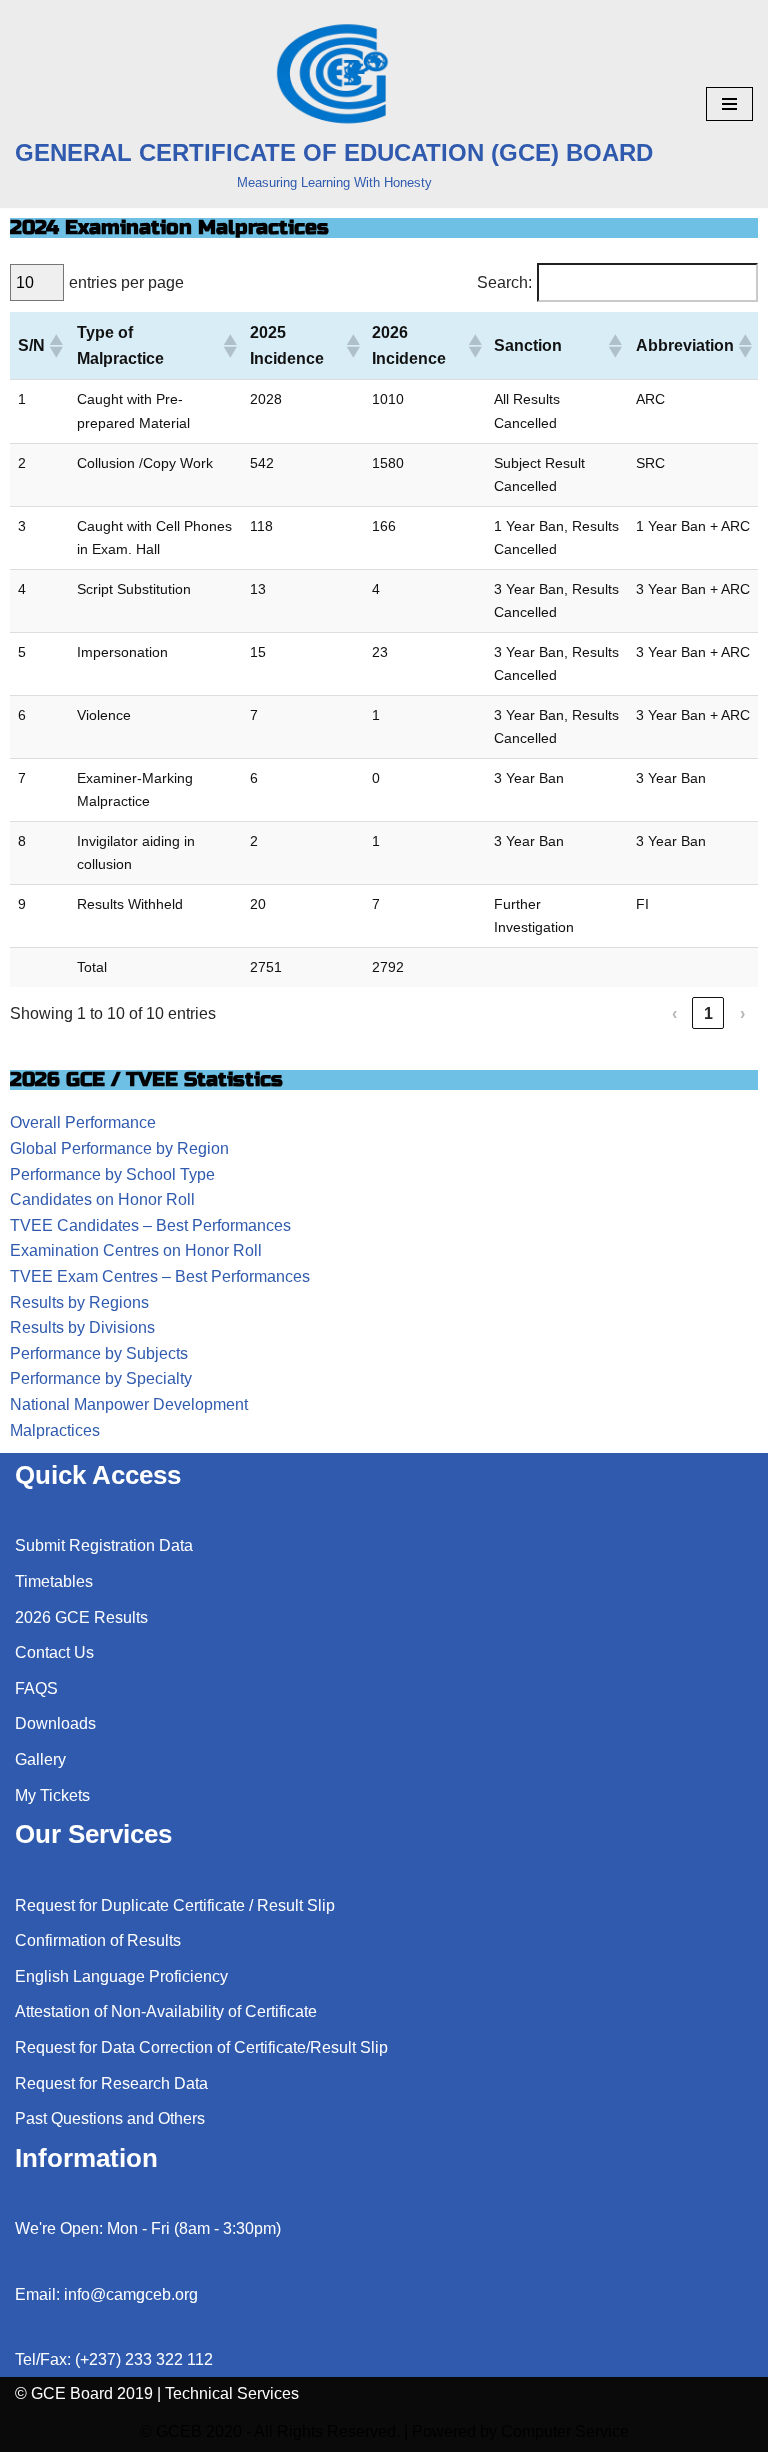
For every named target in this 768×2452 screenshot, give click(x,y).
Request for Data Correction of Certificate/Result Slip (201, 2047)
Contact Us (54, 1652)
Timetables (54, 1581)
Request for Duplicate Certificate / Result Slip (175, 1905)
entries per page (126, 282)
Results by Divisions (82, 1327)
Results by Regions (79, 1302)
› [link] (742, 1013)
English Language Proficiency (121, 1976)
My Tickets (52, 1795)
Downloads (55, 1723)
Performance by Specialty (101, 1378)
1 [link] (708, 1013)
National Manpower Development (129, 1404)
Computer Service (565, 2431)
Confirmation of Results (98, 1940)
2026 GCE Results (81, 1617)
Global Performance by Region (119, 1148)
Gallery (40, 1759)
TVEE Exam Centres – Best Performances (160, 1276)
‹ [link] (674, 1013)
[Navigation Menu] (729, 104)
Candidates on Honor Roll (102, 1199)
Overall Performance (83, 1122)
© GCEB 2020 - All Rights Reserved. (270, 2431)
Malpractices (55, 1430)
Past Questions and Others (110, 2118)
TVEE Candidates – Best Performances (150, 1225)
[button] (55, 346)
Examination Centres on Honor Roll (136, 1250)
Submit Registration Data (104, 1545)
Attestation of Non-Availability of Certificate (166, 2011)
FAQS (36, 1688)
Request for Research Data (111, 2083)
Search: (504, 282)
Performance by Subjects (99, 1353)
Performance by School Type (112, 1174)
